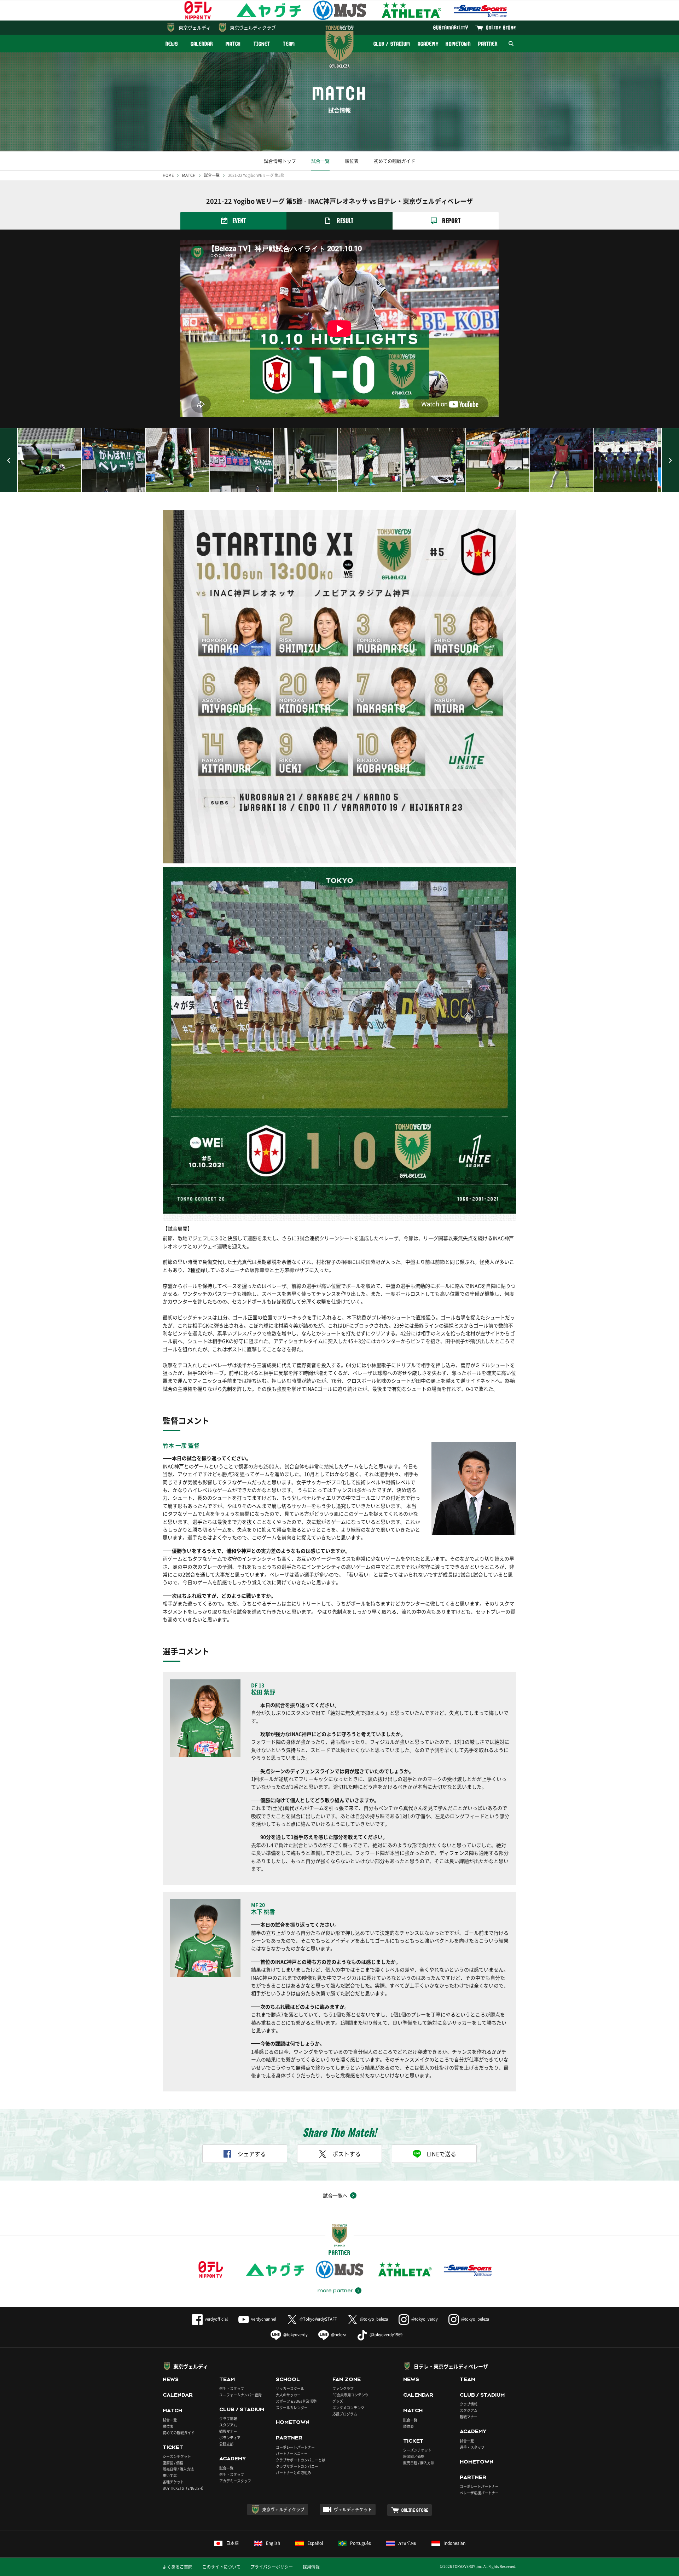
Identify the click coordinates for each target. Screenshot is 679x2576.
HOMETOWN (458, 44)
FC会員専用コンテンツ (350, 2395)
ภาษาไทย (407, 2543)
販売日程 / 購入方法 (178, 2469)
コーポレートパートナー (295, 2447)
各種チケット (173, 2482)
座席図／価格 (414, 2456)
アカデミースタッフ (235, 2481)
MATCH (233, 44)
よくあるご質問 (178, 2567)
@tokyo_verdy (425, 2319)
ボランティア (230, 2438)
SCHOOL (288, 2379)
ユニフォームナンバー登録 (240, 2395)
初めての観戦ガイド (394, 161)
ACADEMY (428, 44)
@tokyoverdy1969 (386, 2335)
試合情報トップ (280, 161)
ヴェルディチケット (353, 2510)
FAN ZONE (347, 2379)
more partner (335, 2291)
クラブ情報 (228, 2418)
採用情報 (311, 2567)
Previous (9, 460)
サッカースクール (290, 2388)
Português (361, 2543)
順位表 (352, 161)
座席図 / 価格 (173, 2463)
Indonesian (454, 2543)
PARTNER (488, 44)
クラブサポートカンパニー (297, 2466)
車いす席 (170, 2475)
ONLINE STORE (501, 27)
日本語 (232, 2543)
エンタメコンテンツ (348, 2407)
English (273, 2543)
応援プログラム (345, 2414)
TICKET (262, 44)
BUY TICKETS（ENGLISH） (184, 2488)
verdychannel (264, 2319)
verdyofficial (216, 2319)
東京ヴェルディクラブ (253, 27)
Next (670, 460)
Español (315, 2543)
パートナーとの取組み (294, 2473)
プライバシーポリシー (272, 2567)
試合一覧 (320, 161)
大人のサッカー (288, 2395)
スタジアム (228, 2425)
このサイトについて (221, 2567)
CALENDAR (202, 44)
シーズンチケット (177, 2456)
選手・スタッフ (232, 2388)
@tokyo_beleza (374, 2319)
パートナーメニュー (292, 2453)
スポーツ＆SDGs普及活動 (296, 2401)
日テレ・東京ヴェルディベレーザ (451, 2366)
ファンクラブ (343, 2388)
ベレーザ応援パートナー (479, 2493)
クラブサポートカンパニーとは (301, 2460)
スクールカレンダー (292, 2407)
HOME (168, 175)
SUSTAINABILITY (451, 27)
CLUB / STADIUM (392, 44)
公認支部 (226, 2444)
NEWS (172, 44)
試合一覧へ (335, 2195)
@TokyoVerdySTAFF (318, 2319)
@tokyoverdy (295, 2335)
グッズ (338, 2401)
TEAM (289, 44)
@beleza (339, 2335)
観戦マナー (228, 2431)
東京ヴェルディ (195, 27)
